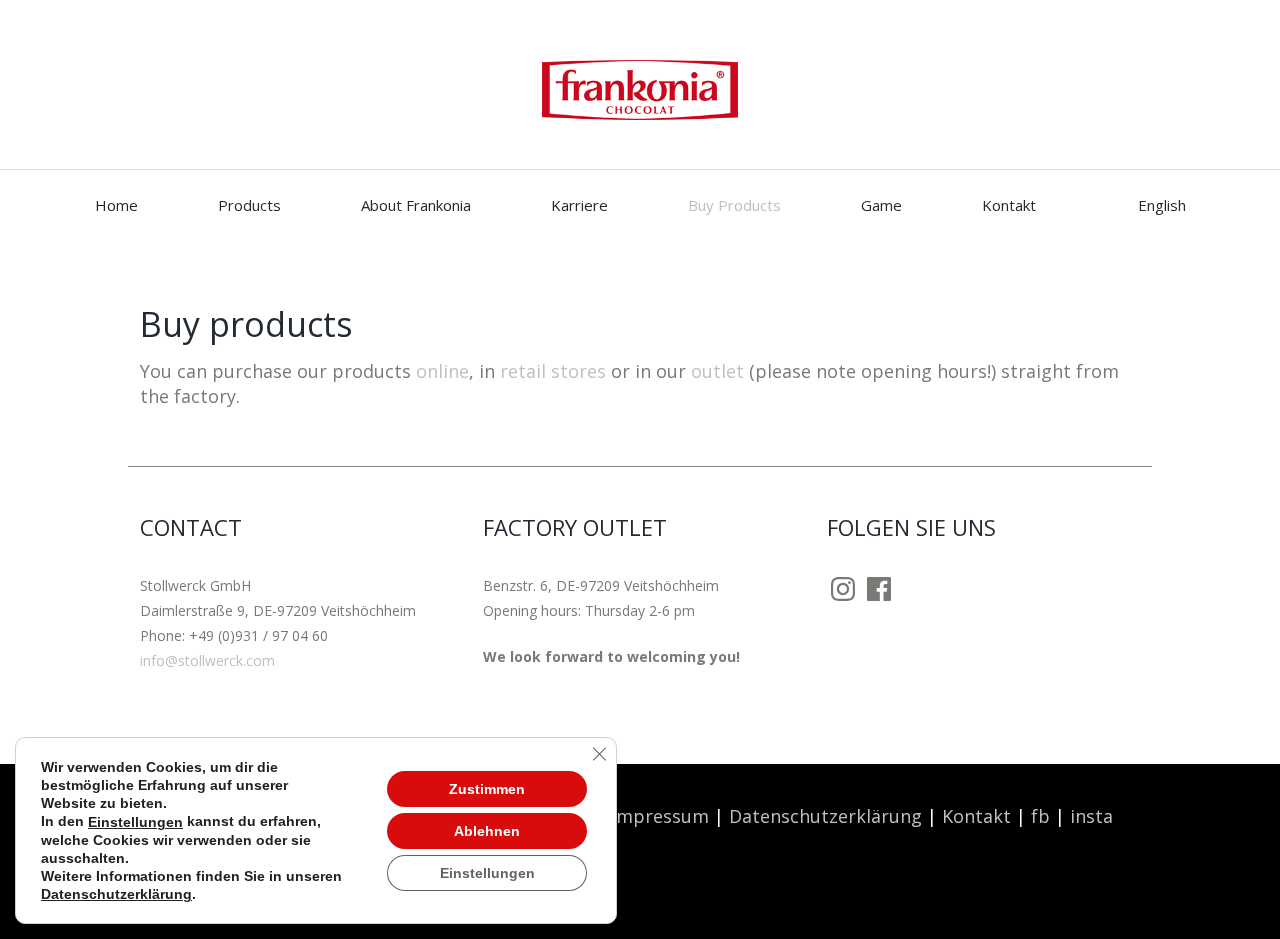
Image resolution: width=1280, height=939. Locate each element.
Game (881, 205)
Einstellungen (135, 822)
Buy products (734, 205)
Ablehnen (487, 830)
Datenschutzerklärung (825, 816)
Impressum (660, 816)
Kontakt (1009, 205)
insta (1094, 816)
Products (249, 205)
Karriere (579, 205)
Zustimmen (487, 788)
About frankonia (416, 205)
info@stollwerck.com (207, 660)
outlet (717, 371)
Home (116, 205)
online (442, 371)
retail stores (553, 371)
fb (1040, 816)
